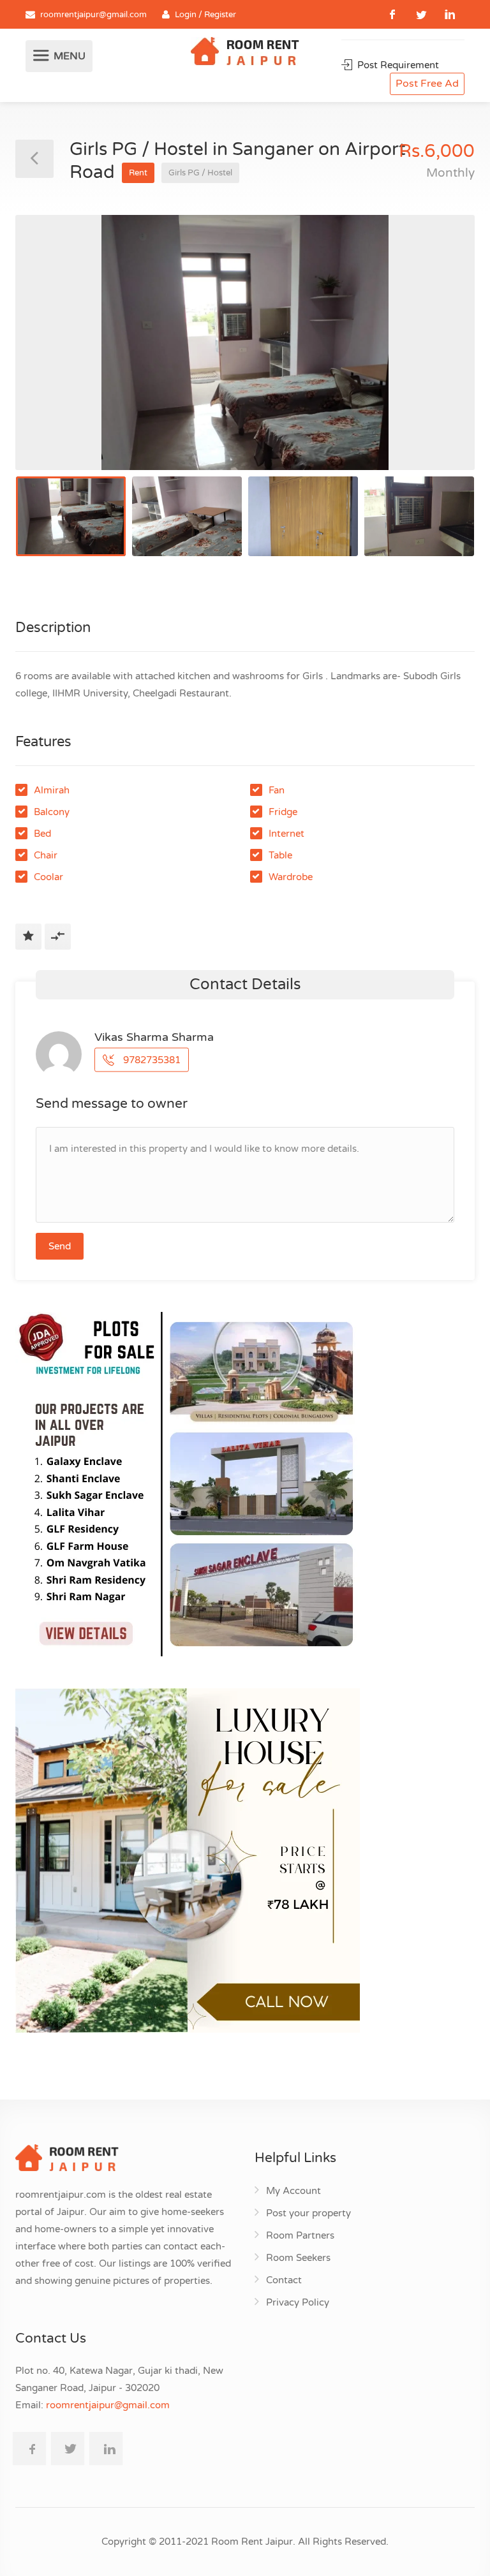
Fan (277, 790)
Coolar (48, 877)
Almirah (52, 790)
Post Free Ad (427, 84)
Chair (46, 855)
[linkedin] (450, 14)
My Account (293, 2191)
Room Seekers (298, 2258)
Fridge (283, 812)
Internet (286, 834)
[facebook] (393, 14)
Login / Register (205, 15)
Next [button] (438, 358)
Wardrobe (291, 877)
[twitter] (421, 14)
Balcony (52, 812)
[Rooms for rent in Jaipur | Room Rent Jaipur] (245, 53)
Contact (284, 2280)
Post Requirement (397, 65)
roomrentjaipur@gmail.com (93, 15)
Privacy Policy (298, 2302)
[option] (245, 342)
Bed (42, 834)
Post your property (308, 2213)
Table (280, 855)
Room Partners (300, 2235)
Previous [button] (52, 358)
